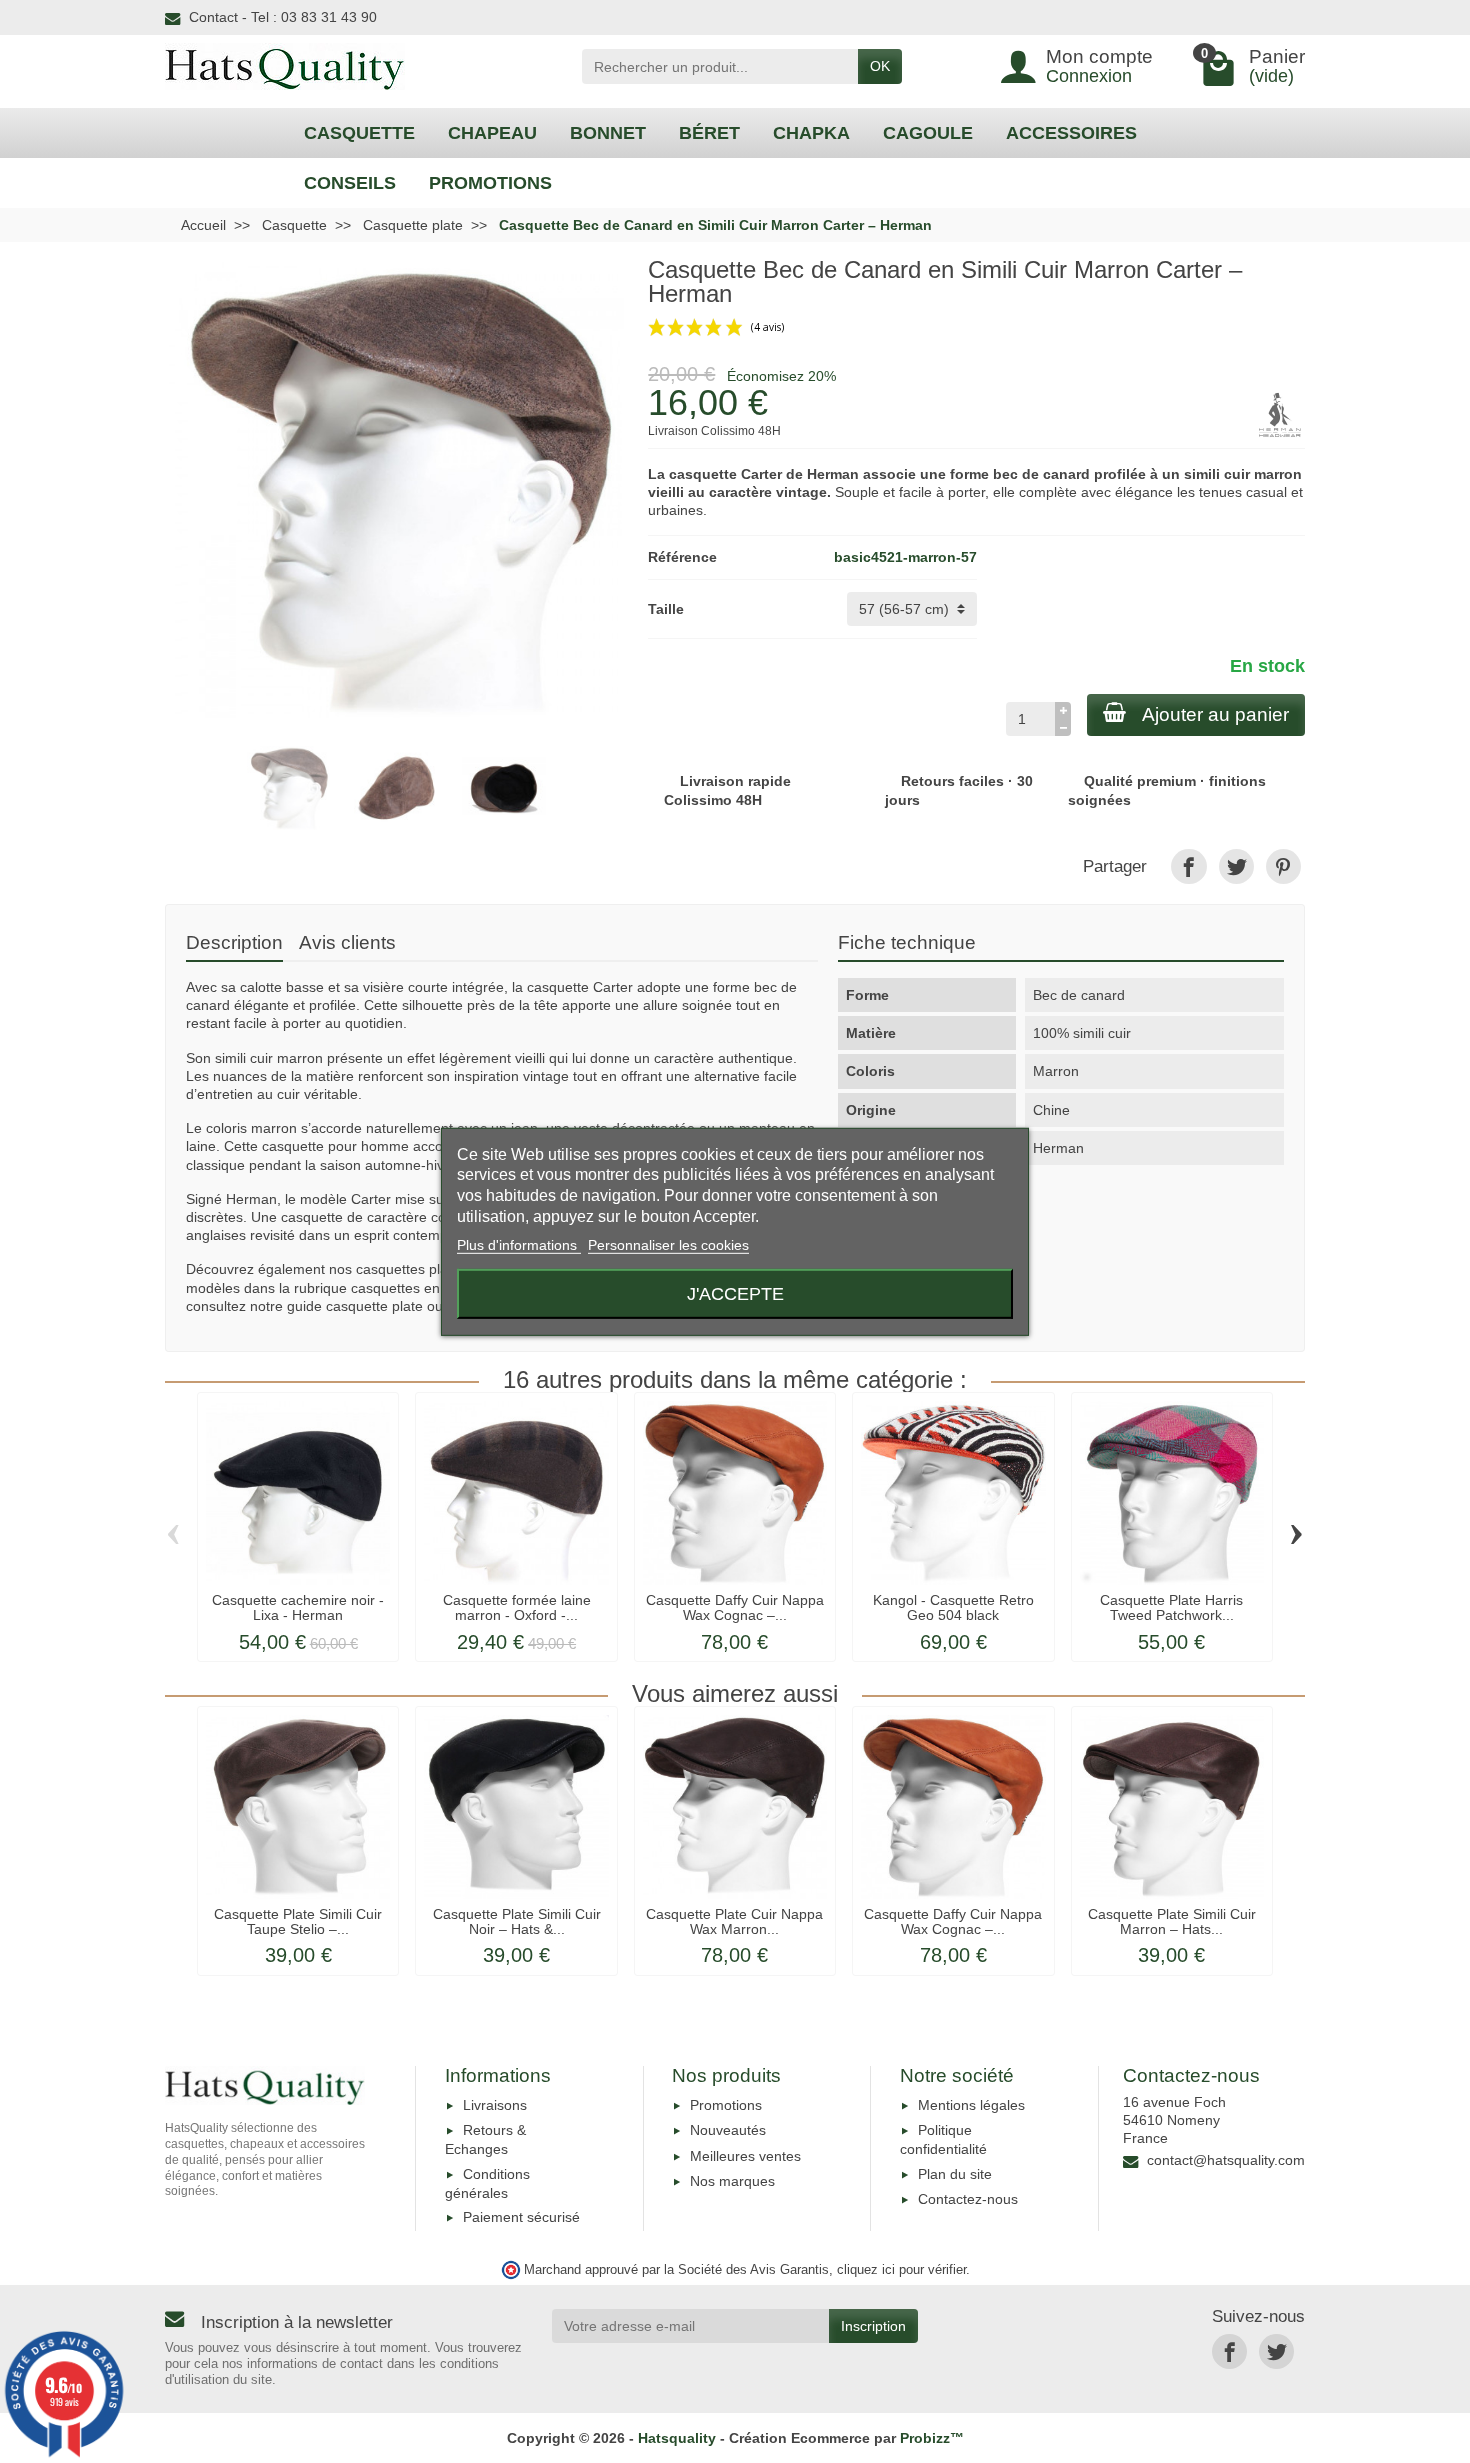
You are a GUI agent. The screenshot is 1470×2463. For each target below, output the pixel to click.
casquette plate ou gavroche (416, 1306)
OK (880, 66)
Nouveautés (728, 2130)
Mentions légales (971, 2105)
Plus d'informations (519, 1245)
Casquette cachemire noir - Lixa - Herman (298, 1607)
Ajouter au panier (1215, 714)
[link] (1188, 866)
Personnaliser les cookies (668, 1245)
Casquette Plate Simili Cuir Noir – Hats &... (517, 1921)
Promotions (726, 2105)
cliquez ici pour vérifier (901, 2270)
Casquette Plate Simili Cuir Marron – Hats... (1172, 1921)
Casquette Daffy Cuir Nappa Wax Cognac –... (735, 1607)
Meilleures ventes (745, 2156)
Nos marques (732, 2181)
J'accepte (735, 1293)
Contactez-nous (968, 2199)
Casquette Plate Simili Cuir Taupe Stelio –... (298, 1921)
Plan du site (955, 2174)
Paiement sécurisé (521, 2217)
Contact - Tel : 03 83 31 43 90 (283, 17)
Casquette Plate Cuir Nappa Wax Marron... (734, 1921)
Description (234, 942)
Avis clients (347, 942)
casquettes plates (411, 1269)
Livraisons (495, 2105)
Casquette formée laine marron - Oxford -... (517, 1607)
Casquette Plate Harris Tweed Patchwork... (1171, 1607)
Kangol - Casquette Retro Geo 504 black (953, 1607)
